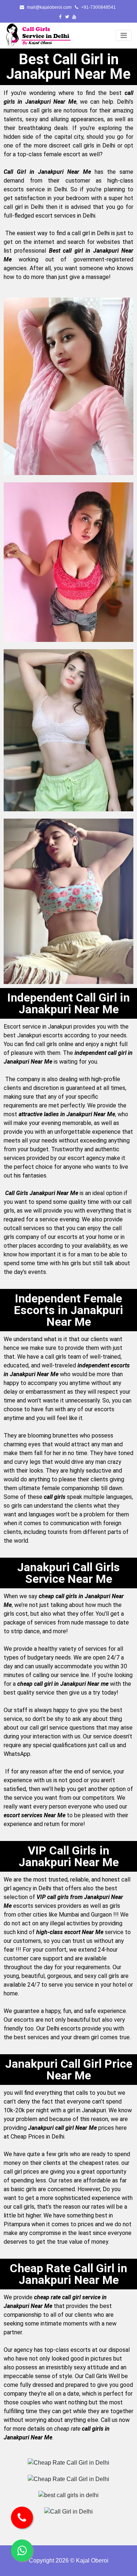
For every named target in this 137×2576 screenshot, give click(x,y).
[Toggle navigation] (124, 35)
